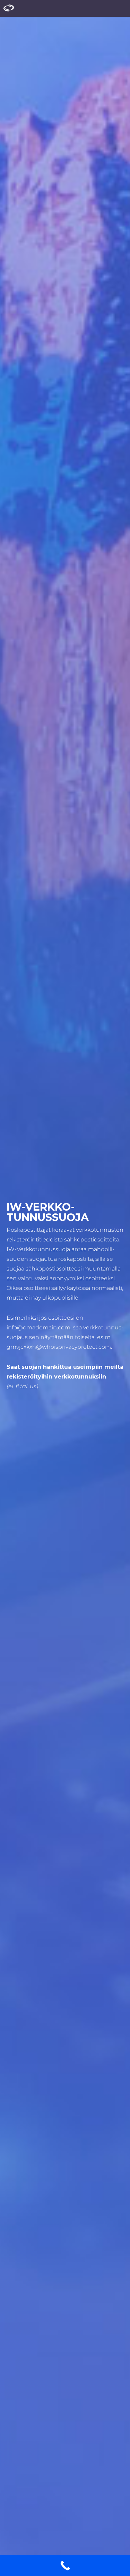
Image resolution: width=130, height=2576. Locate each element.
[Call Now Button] (65, 2566)
